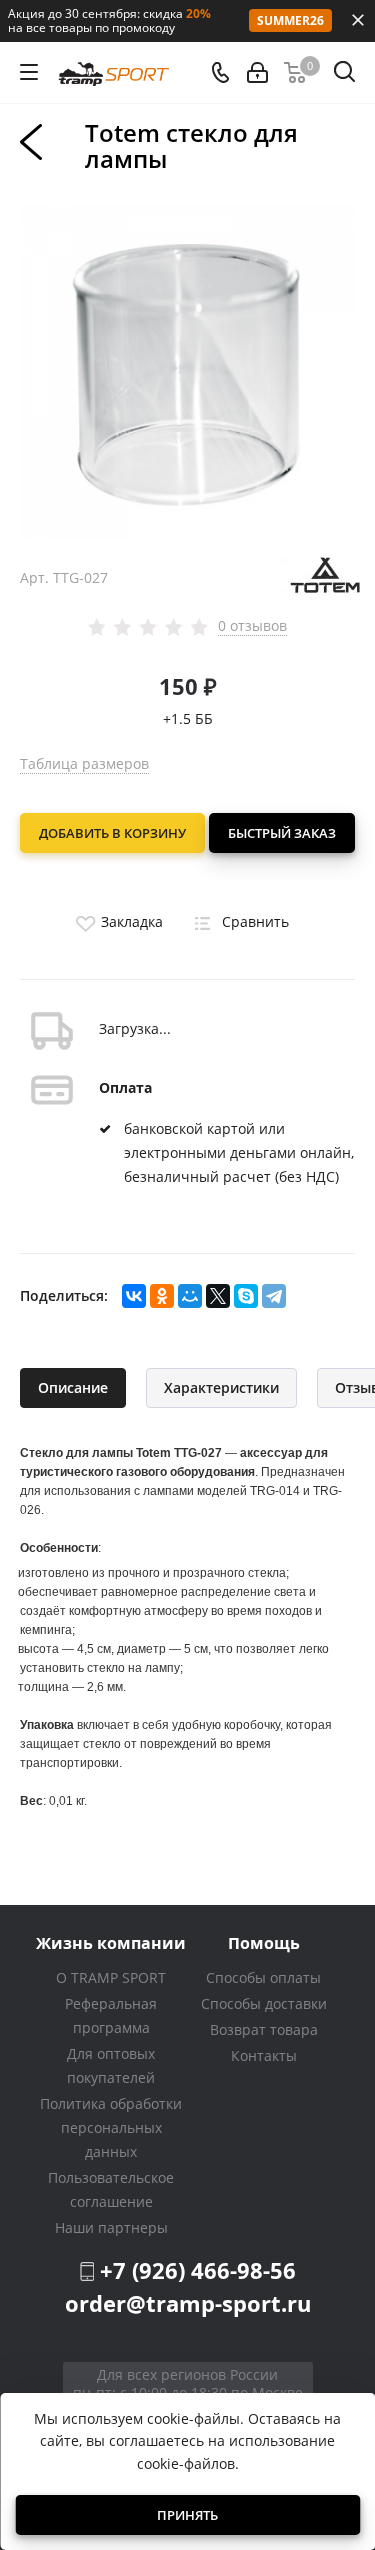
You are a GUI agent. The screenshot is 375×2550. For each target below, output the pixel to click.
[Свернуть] (358, 20)
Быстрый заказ (282, 833)
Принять (187, 2515)
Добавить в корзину (112, 833)
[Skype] (246, 1296)
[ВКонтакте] (134, 1296)
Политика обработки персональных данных (111, 2127)
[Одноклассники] (162, 1296)
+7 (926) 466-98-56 (198, 2270)
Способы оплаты (263, 1977)
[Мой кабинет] (257, 72)
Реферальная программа (111, 2015)
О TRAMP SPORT (111, 1977)
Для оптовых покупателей (111, 2065)
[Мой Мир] (190, 1296)
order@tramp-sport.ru (188, 2303)
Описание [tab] (73, 1387)
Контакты (264, 2055)
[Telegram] (274, 1296)
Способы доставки (264, 2003)
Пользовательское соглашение (111, 2189)
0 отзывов (252, 626)
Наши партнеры (111, 2227)
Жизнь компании (111, 1942)
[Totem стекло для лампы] (187, 370)
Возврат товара (264, 2029)
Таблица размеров (84, 763)
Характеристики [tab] (221, 1387)
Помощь (264, 1942)
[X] (218, 1296)
